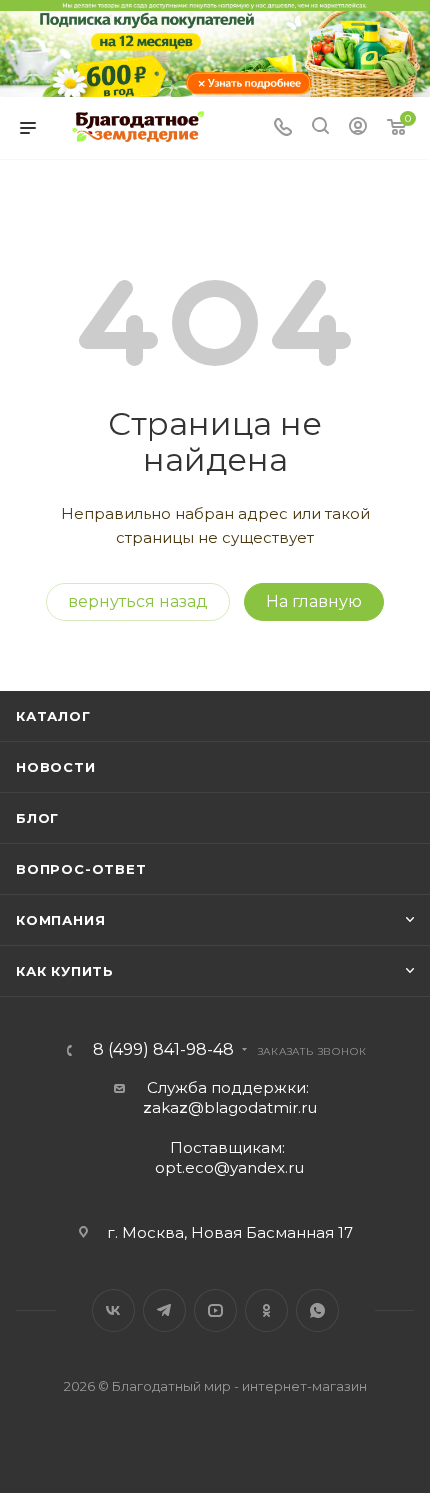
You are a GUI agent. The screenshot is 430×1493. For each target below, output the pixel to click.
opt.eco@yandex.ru (229, 1167)
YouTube (215, 1310)
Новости (56, 767)
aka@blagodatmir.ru (230, 1107)
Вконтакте (113, 1310)
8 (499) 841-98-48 (163, 1050)
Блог (37, 818)
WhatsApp (317, 1310)
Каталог (53, 716)
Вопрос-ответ (81, 869)
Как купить (65, 971)
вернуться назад (138, 601)
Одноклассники (266, 1310)
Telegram (164, 1310)
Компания (60, 920)
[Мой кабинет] (358, 128)
